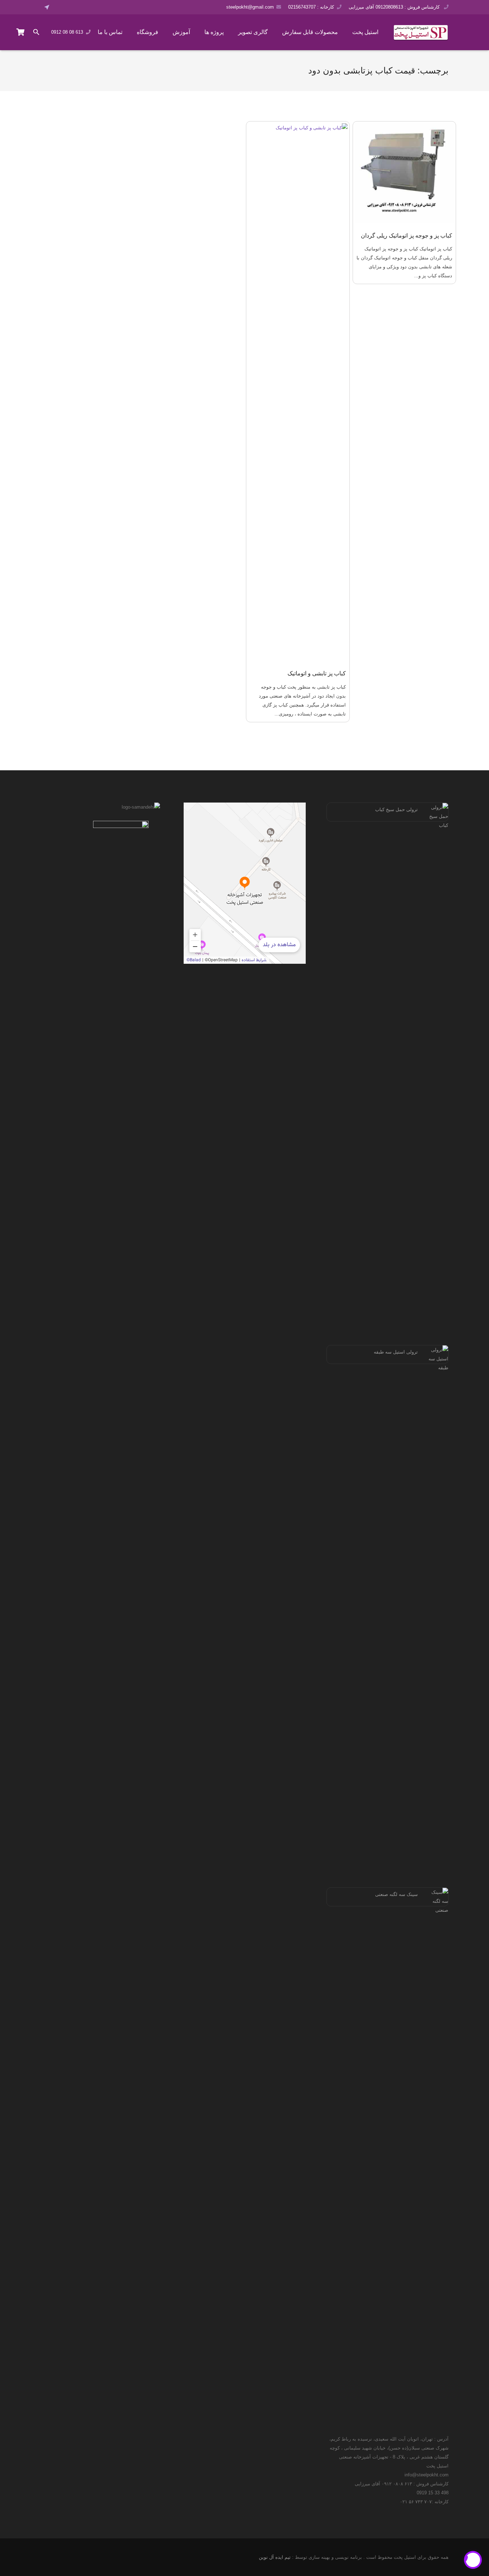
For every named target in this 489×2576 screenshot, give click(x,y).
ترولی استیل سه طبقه (396, 1352)
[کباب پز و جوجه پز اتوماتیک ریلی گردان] (405, 173)
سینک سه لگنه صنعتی (396, 1894)
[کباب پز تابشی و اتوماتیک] (298, 392)
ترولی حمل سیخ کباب (396, 810)
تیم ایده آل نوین (275, 2557)
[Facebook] (60, 7)
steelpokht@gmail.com (250, 7)
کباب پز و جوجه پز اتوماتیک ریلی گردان (406, 236)
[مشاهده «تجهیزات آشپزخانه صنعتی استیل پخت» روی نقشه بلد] (245, 883)
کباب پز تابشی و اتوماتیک (317, 673)
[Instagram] (80, 7)
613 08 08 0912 (67, 32)
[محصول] (21, 32)
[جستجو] (37, 32)
